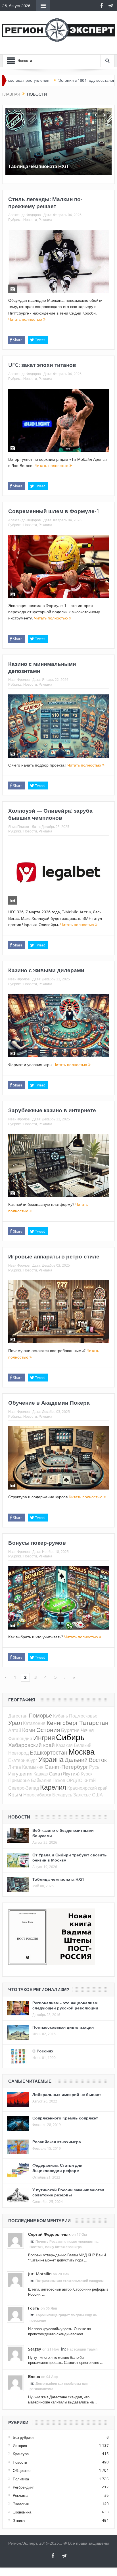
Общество (22, 2470)
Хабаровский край (32, 1745)
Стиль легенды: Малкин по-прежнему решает (45, 203)
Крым (15, 1794)
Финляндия (20, 1738)
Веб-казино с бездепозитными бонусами (63, 1833)
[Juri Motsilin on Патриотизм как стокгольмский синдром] (15, 2280)
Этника (19, 2521)
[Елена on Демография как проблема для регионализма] (15, 2382)
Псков (59, 1780)
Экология (21, 2504)
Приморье (19, 1780)
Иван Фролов (19, 679)
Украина (51, 1760)
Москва (82, 1752)
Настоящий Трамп (82, 2349)
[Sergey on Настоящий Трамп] (15, 2353)
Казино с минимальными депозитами (42, 667)
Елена (34, 2376)
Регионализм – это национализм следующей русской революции (65, 2005)
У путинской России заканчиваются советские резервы (68, 2192)
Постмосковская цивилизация (63, 2027)
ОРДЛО (74, 1780)
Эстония (48, 1730)
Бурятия (70, 1730)
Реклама (45, 219)
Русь (94, 1767)
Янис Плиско (19, 827)
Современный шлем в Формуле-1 (54, 511)
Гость (34, 2308)
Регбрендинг (23, 2487)
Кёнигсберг (62, 1723)
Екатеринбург (23, 1760)
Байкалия (41, 1780)
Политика (21, 2479)
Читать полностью (26, 319)
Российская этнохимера (57, 2142)
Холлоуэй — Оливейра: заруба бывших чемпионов (50, 814)
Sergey (35, 2349)
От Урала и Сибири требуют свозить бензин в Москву (70, 1857)
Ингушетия (20, 1774)
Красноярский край (87, 1788)
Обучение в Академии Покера (49, 1403)
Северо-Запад (24, 1788)
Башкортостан (49, 1752)
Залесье (82, 1795)
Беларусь (62, 1795)
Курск (86, 1774)
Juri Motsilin (40, 2274)
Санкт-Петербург (66, 1767)
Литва (15, 1767)
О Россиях (43, 2051)
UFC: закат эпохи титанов (42, 365)
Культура (21, 2454)
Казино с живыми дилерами (46, 970)
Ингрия (44, 1738)
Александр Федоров (24, 215)
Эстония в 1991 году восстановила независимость (70, 80)
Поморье (40, 1715)
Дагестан (18, 1716)
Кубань (60, 1716)
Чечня (87, 1730)
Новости (30, 219)
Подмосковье (83, 1716)
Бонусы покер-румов (37, 1543)
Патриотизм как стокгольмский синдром (70, 2281)
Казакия (64, 1745)
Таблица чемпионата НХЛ (38, 166)
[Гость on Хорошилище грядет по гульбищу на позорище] (15, 2314)
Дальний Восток (86, 1760)
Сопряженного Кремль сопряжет (65, 2118)
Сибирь (70, 1737)
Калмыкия (33, 1767)
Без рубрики (23, 2437)
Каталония (34, 1723)
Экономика (22, 2512)
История (20, 2446)
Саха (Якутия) (64, 1774)
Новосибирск (37, 1795)
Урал (15, 1723)
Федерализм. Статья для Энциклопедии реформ (57, 2168)
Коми (29, 1730)
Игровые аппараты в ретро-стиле (54, 1256)
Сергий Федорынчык (49, 2234)
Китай (90, 1780)
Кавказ (41, 1774)
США (97, 1795)
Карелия (53, 1787)
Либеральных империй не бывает (67, 2094)
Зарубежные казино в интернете (52, 1110)
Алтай (15, 1730)
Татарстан (94, 1723)
